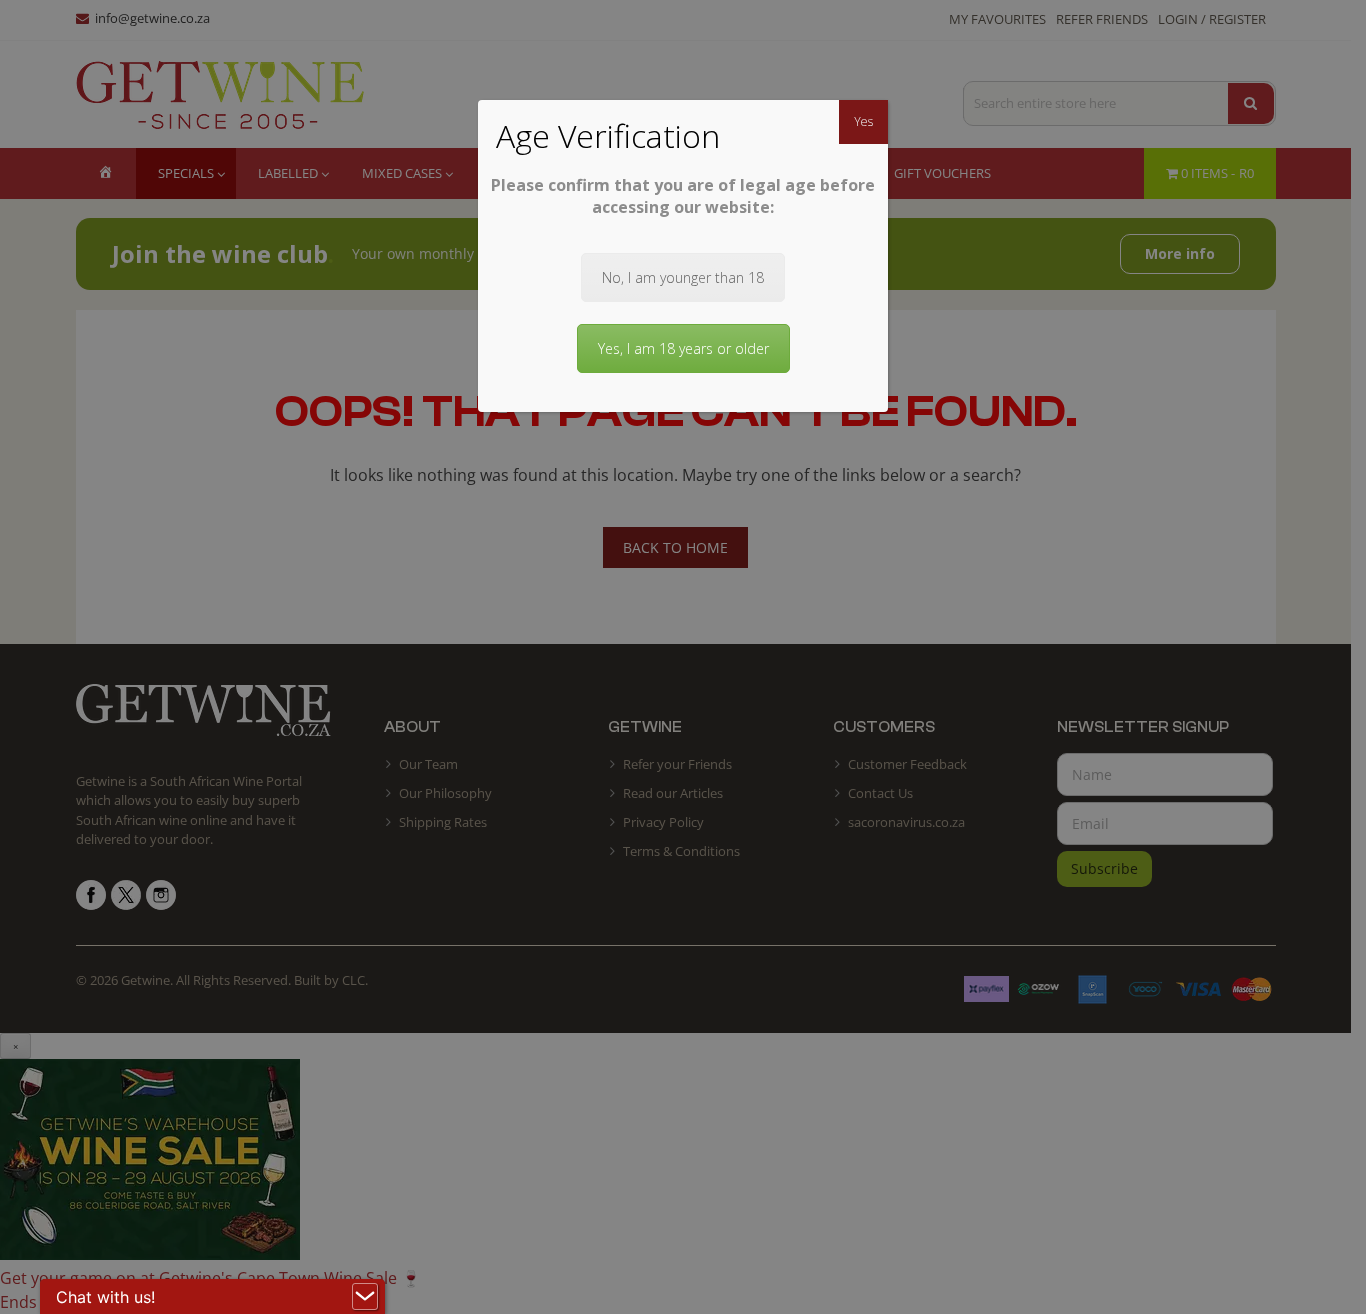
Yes (863, 121)
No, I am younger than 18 (683, 277)
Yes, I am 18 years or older (683, 348)
